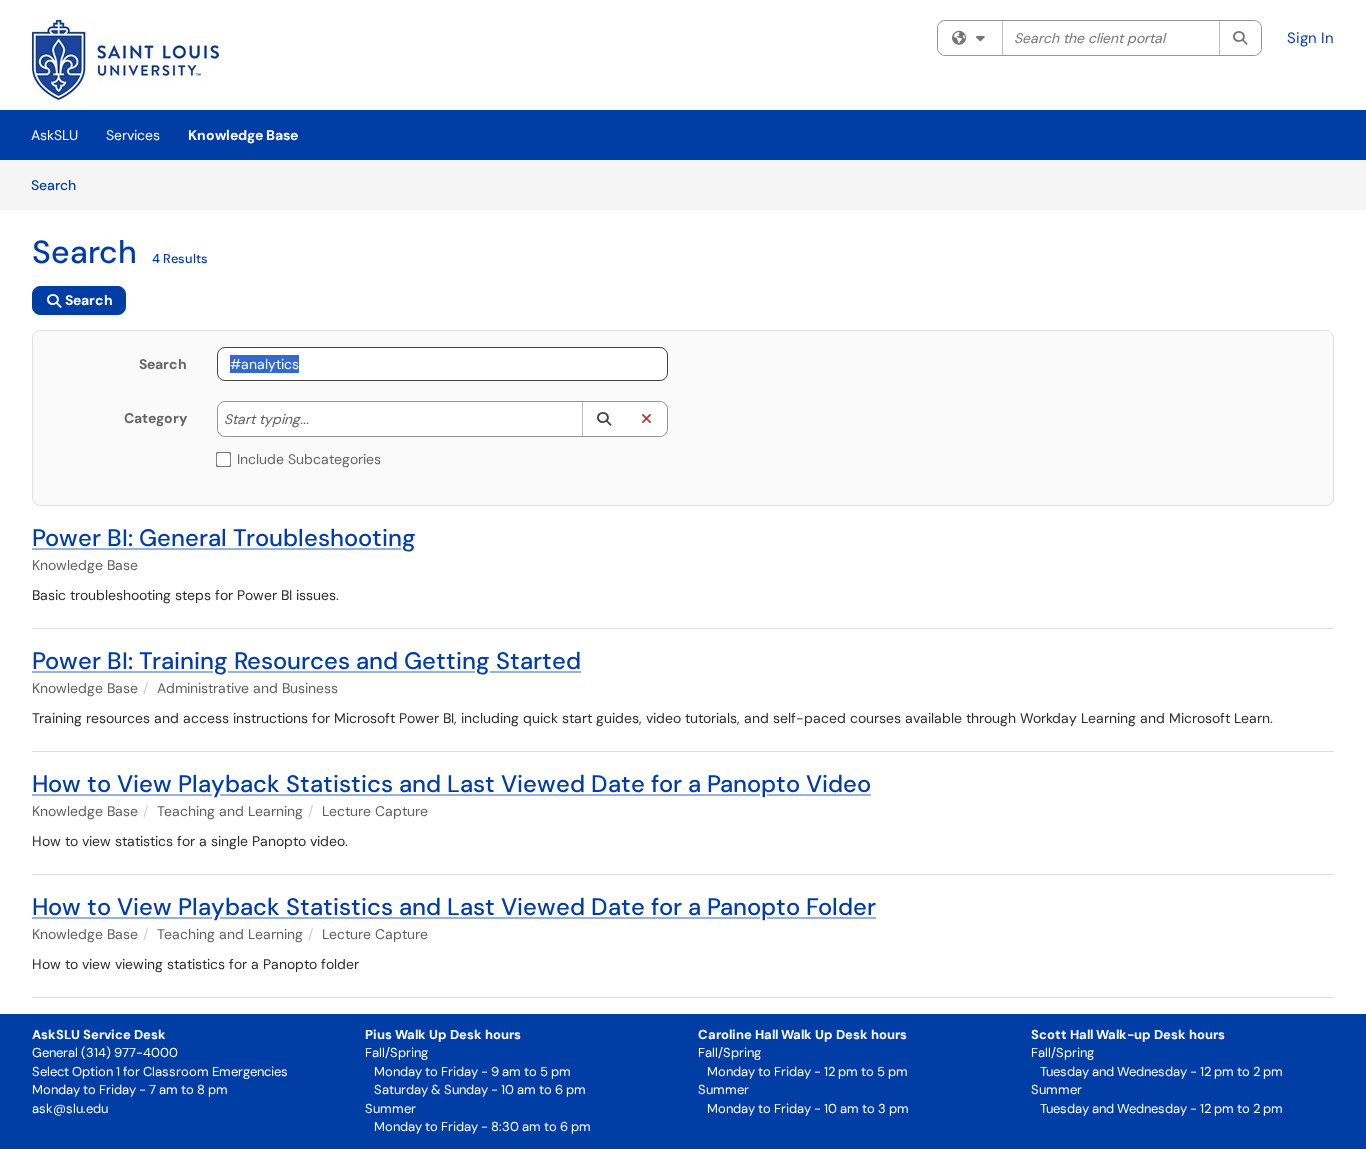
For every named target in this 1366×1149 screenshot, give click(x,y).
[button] (603, 419)
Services (133, 135)
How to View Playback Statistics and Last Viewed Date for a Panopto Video (451, 783)
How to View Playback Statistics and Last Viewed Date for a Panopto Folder (454, 906)
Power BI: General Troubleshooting (224, 537)
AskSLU (54, 135)
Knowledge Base (243, 135)
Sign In (1310, 38)
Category (155, 418)
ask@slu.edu (70, 1108)
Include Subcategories (309, 459)
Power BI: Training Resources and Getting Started (306, 660)
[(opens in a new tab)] (125, 60)
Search (60, 184)
